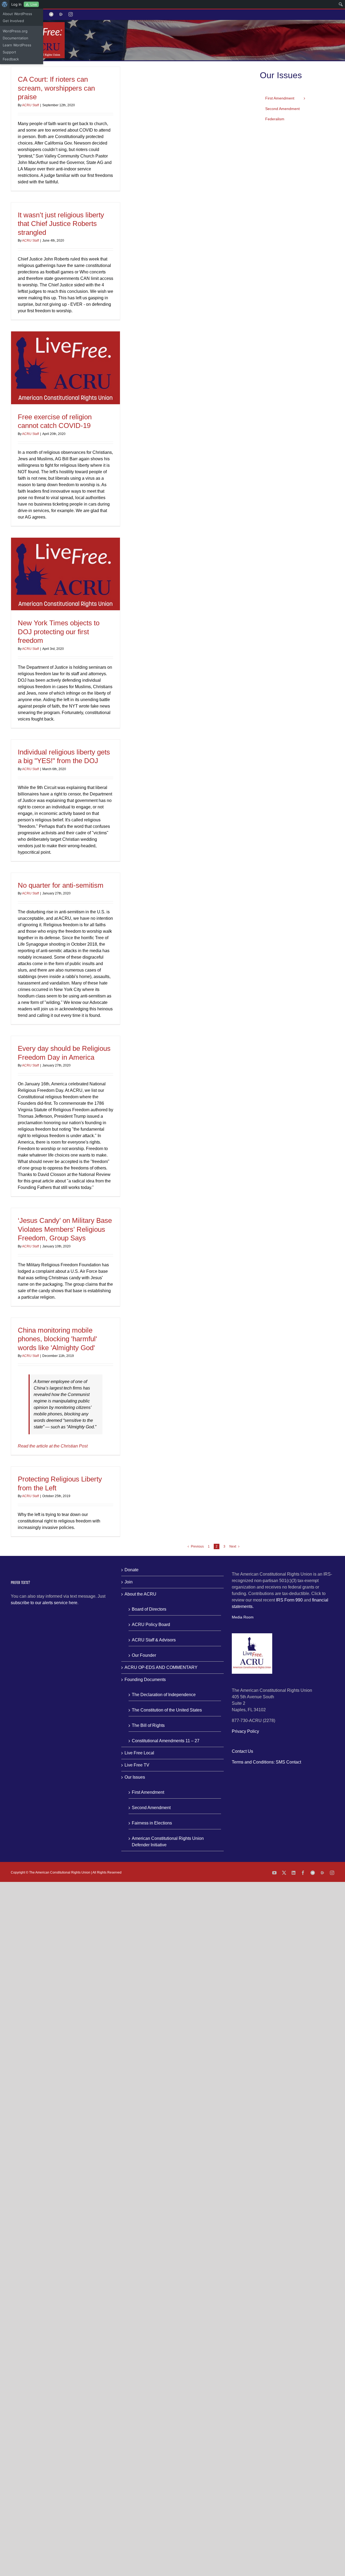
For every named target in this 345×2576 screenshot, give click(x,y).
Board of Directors (149, 1609)
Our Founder (144, 1655)
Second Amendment (151, 1808)
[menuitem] (5, 4)
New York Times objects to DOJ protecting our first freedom (59, 632)
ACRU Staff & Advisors (154, 1640)
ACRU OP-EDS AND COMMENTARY (161, 1667)
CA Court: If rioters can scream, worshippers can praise (56, 88)
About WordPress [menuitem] (17, 14)
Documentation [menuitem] (15, 38)
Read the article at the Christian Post (53, 1446)
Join (129, 1582)
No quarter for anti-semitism (61, 885)
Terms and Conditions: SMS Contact (266, 1762)
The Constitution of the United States (167, 1710)
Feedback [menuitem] (11, 59)
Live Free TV (137, 1765)
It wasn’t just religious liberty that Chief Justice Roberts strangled (61, 224)
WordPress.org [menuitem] (15, 31)
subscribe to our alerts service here (44, 1603)
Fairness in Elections (152, 1823)
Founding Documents (145, 1680)
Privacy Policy (245, 1731)
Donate (132, 1570)
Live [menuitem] (34, 4)
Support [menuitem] (9, 52)
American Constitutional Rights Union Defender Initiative (168, 1842)
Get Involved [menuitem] (13, 21)
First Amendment (148, 1792)
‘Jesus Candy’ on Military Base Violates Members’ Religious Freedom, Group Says (65, 1229)
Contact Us (242, 1751)
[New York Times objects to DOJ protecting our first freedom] (65, 574)
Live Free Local (139, 1753)
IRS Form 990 (289, 1600)
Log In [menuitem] (16, 4)
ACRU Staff (30, 105)
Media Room (243, 1617)
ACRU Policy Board (151, 1625)
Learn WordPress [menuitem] (17, 45)
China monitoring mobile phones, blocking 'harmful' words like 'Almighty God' (57, 1339)
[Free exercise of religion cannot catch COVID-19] (65, 368)
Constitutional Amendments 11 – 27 (166, 1741)
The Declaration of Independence (164, 1695)
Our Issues (135, 1777)
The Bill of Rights (148, 1725)
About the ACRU (140, 1594)
